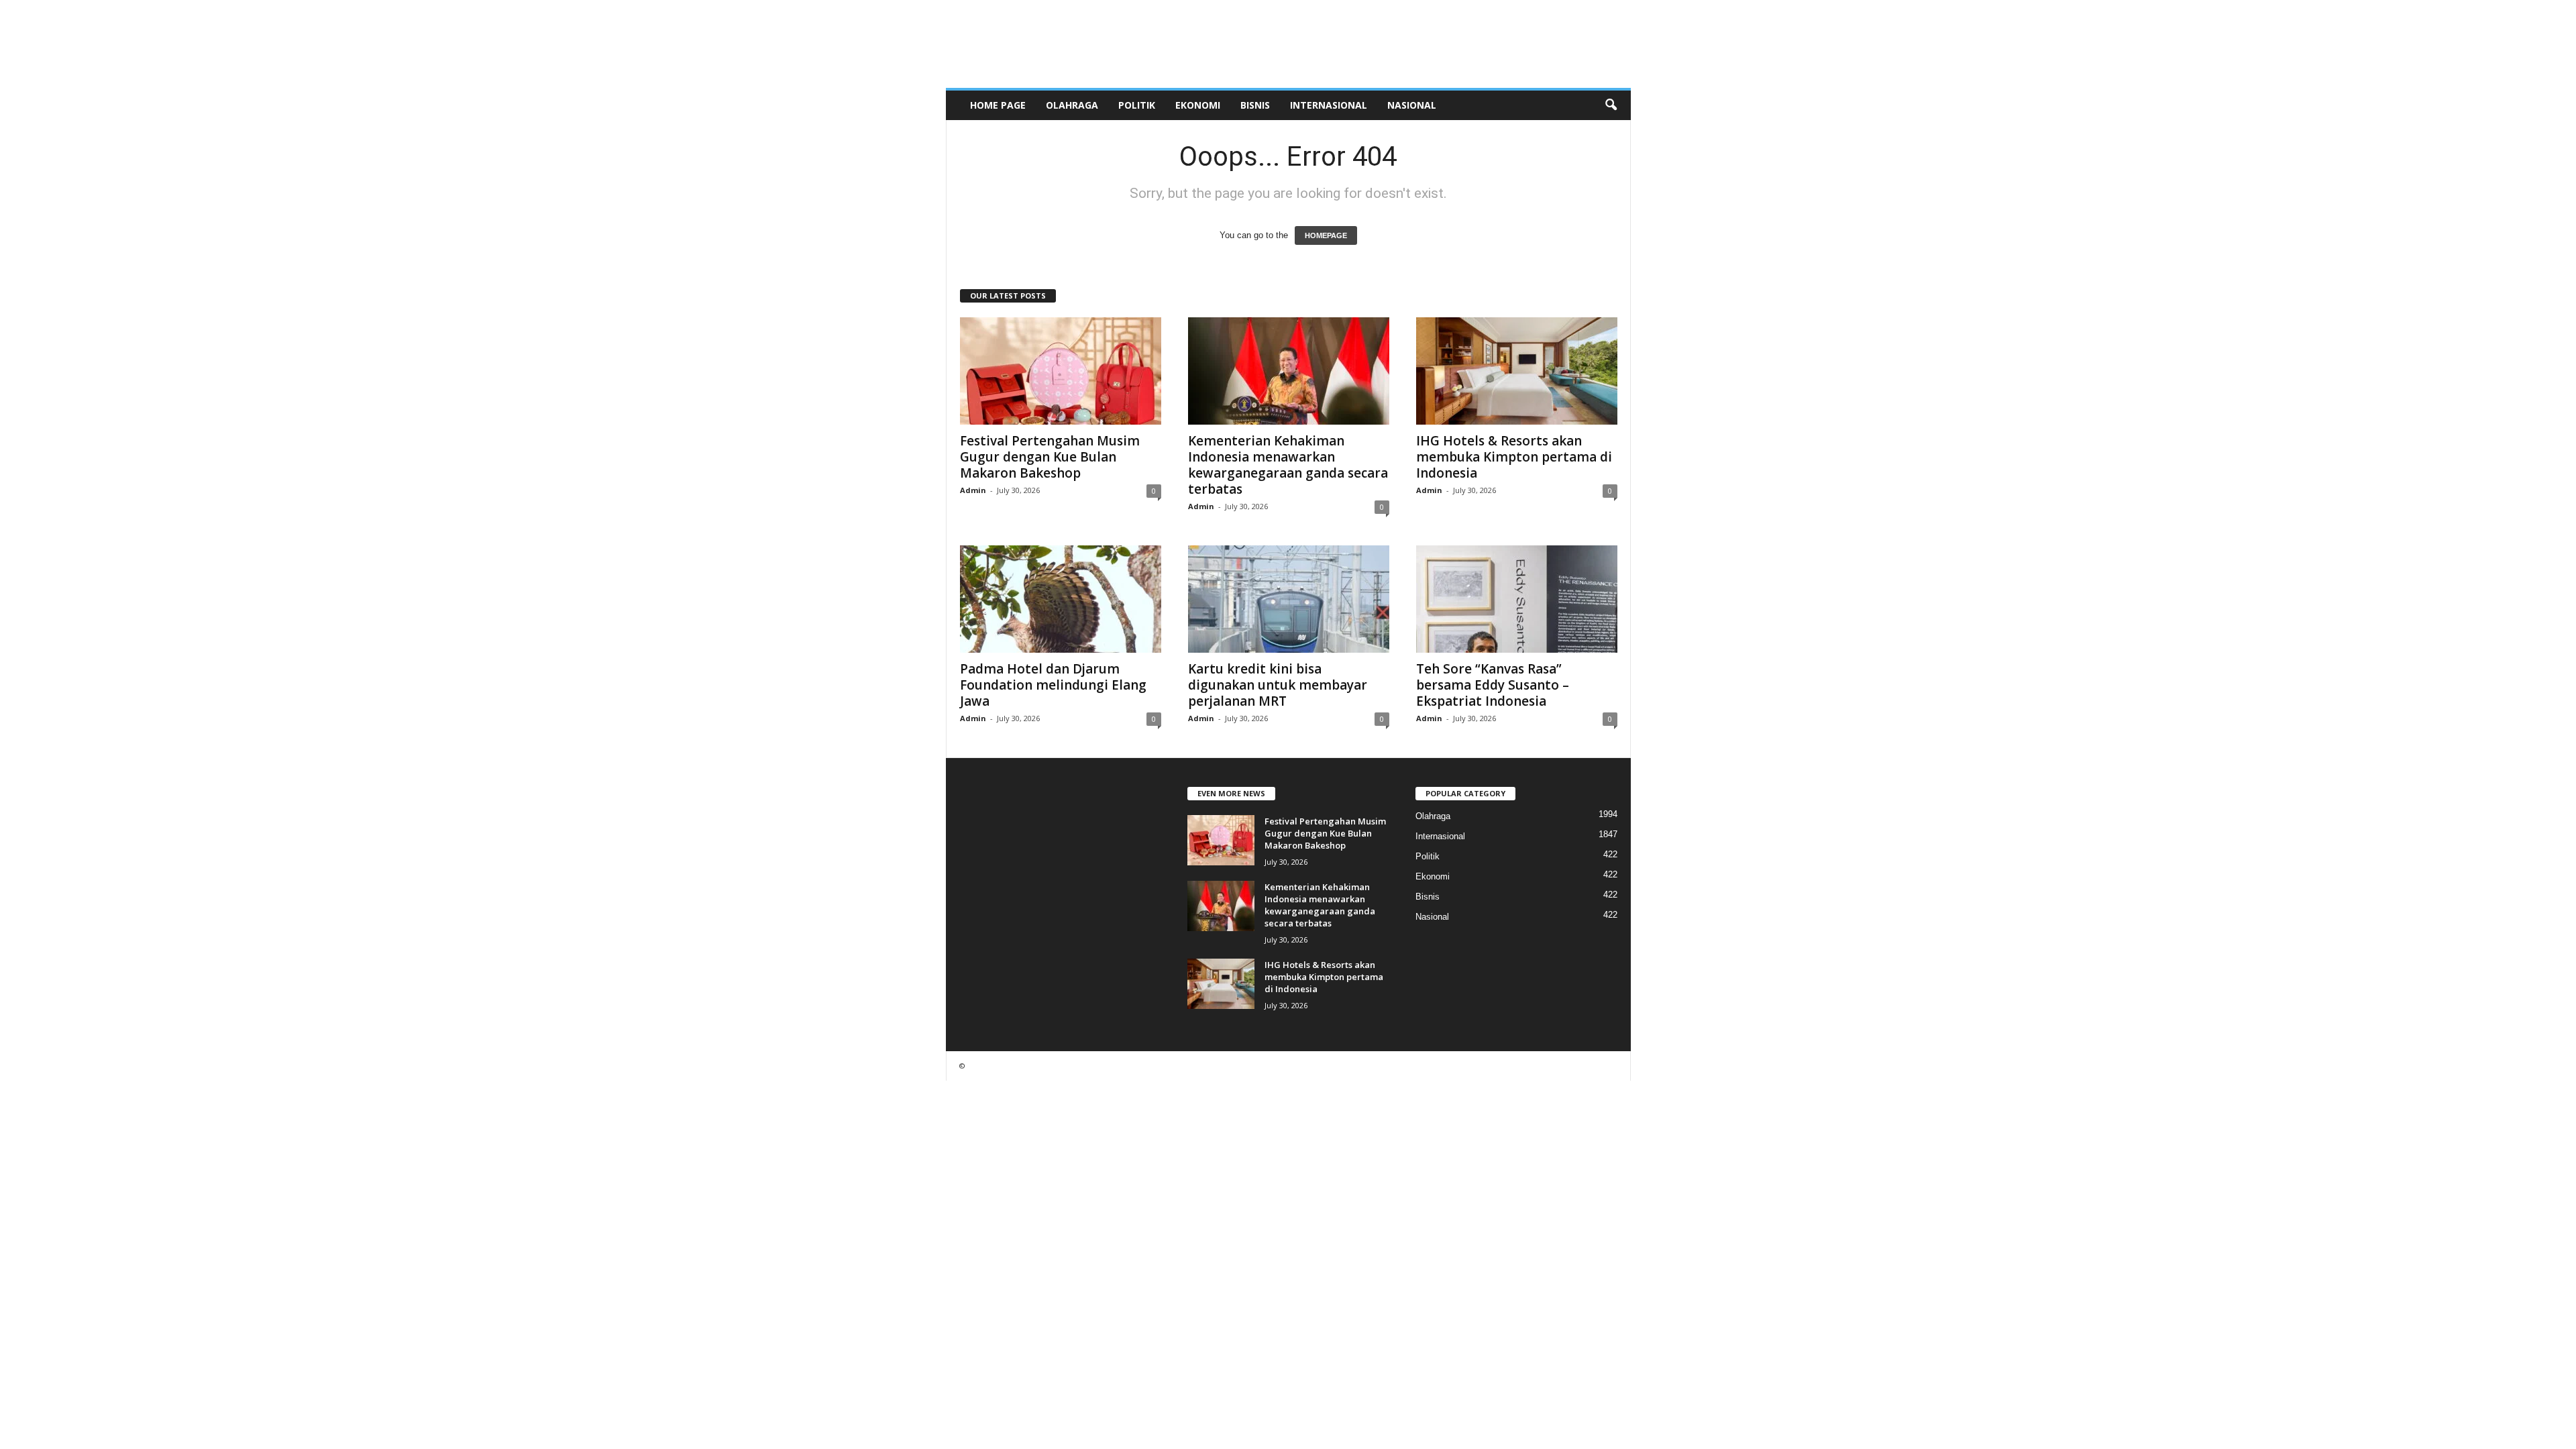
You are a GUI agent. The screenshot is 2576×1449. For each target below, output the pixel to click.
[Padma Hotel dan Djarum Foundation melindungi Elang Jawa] (1061, 599)
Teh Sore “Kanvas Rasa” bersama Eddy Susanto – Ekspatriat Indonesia (1493, 685)
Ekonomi (1198, 105)
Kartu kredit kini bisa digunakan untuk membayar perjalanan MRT (1278, 685)
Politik (1137, 105)
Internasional (1329, 105)
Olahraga (1072, 105)
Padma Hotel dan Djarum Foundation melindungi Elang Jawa (1053, 685)
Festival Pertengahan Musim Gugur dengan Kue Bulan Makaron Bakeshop (1050, 457)
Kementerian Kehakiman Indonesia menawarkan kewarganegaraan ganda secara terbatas (1288, 465)
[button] (1611, 105)
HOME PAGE (998, 105)
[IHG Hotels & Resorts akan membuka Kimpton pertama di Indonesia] (1517, 371)
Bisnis (1255, 105)
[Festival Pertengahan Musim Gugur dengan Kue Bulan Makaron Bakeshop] (1061, 371)
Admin (973, 490)
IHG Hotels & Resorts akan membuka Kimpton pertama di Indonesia (1514, 457)
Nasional (1412, 105)
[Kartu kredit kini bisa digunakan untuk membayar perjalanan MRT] (1289, 599)
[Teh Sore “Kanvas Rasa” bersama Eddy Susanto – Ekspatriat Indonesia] (1517, 599)
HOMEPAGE (1326, 235)
